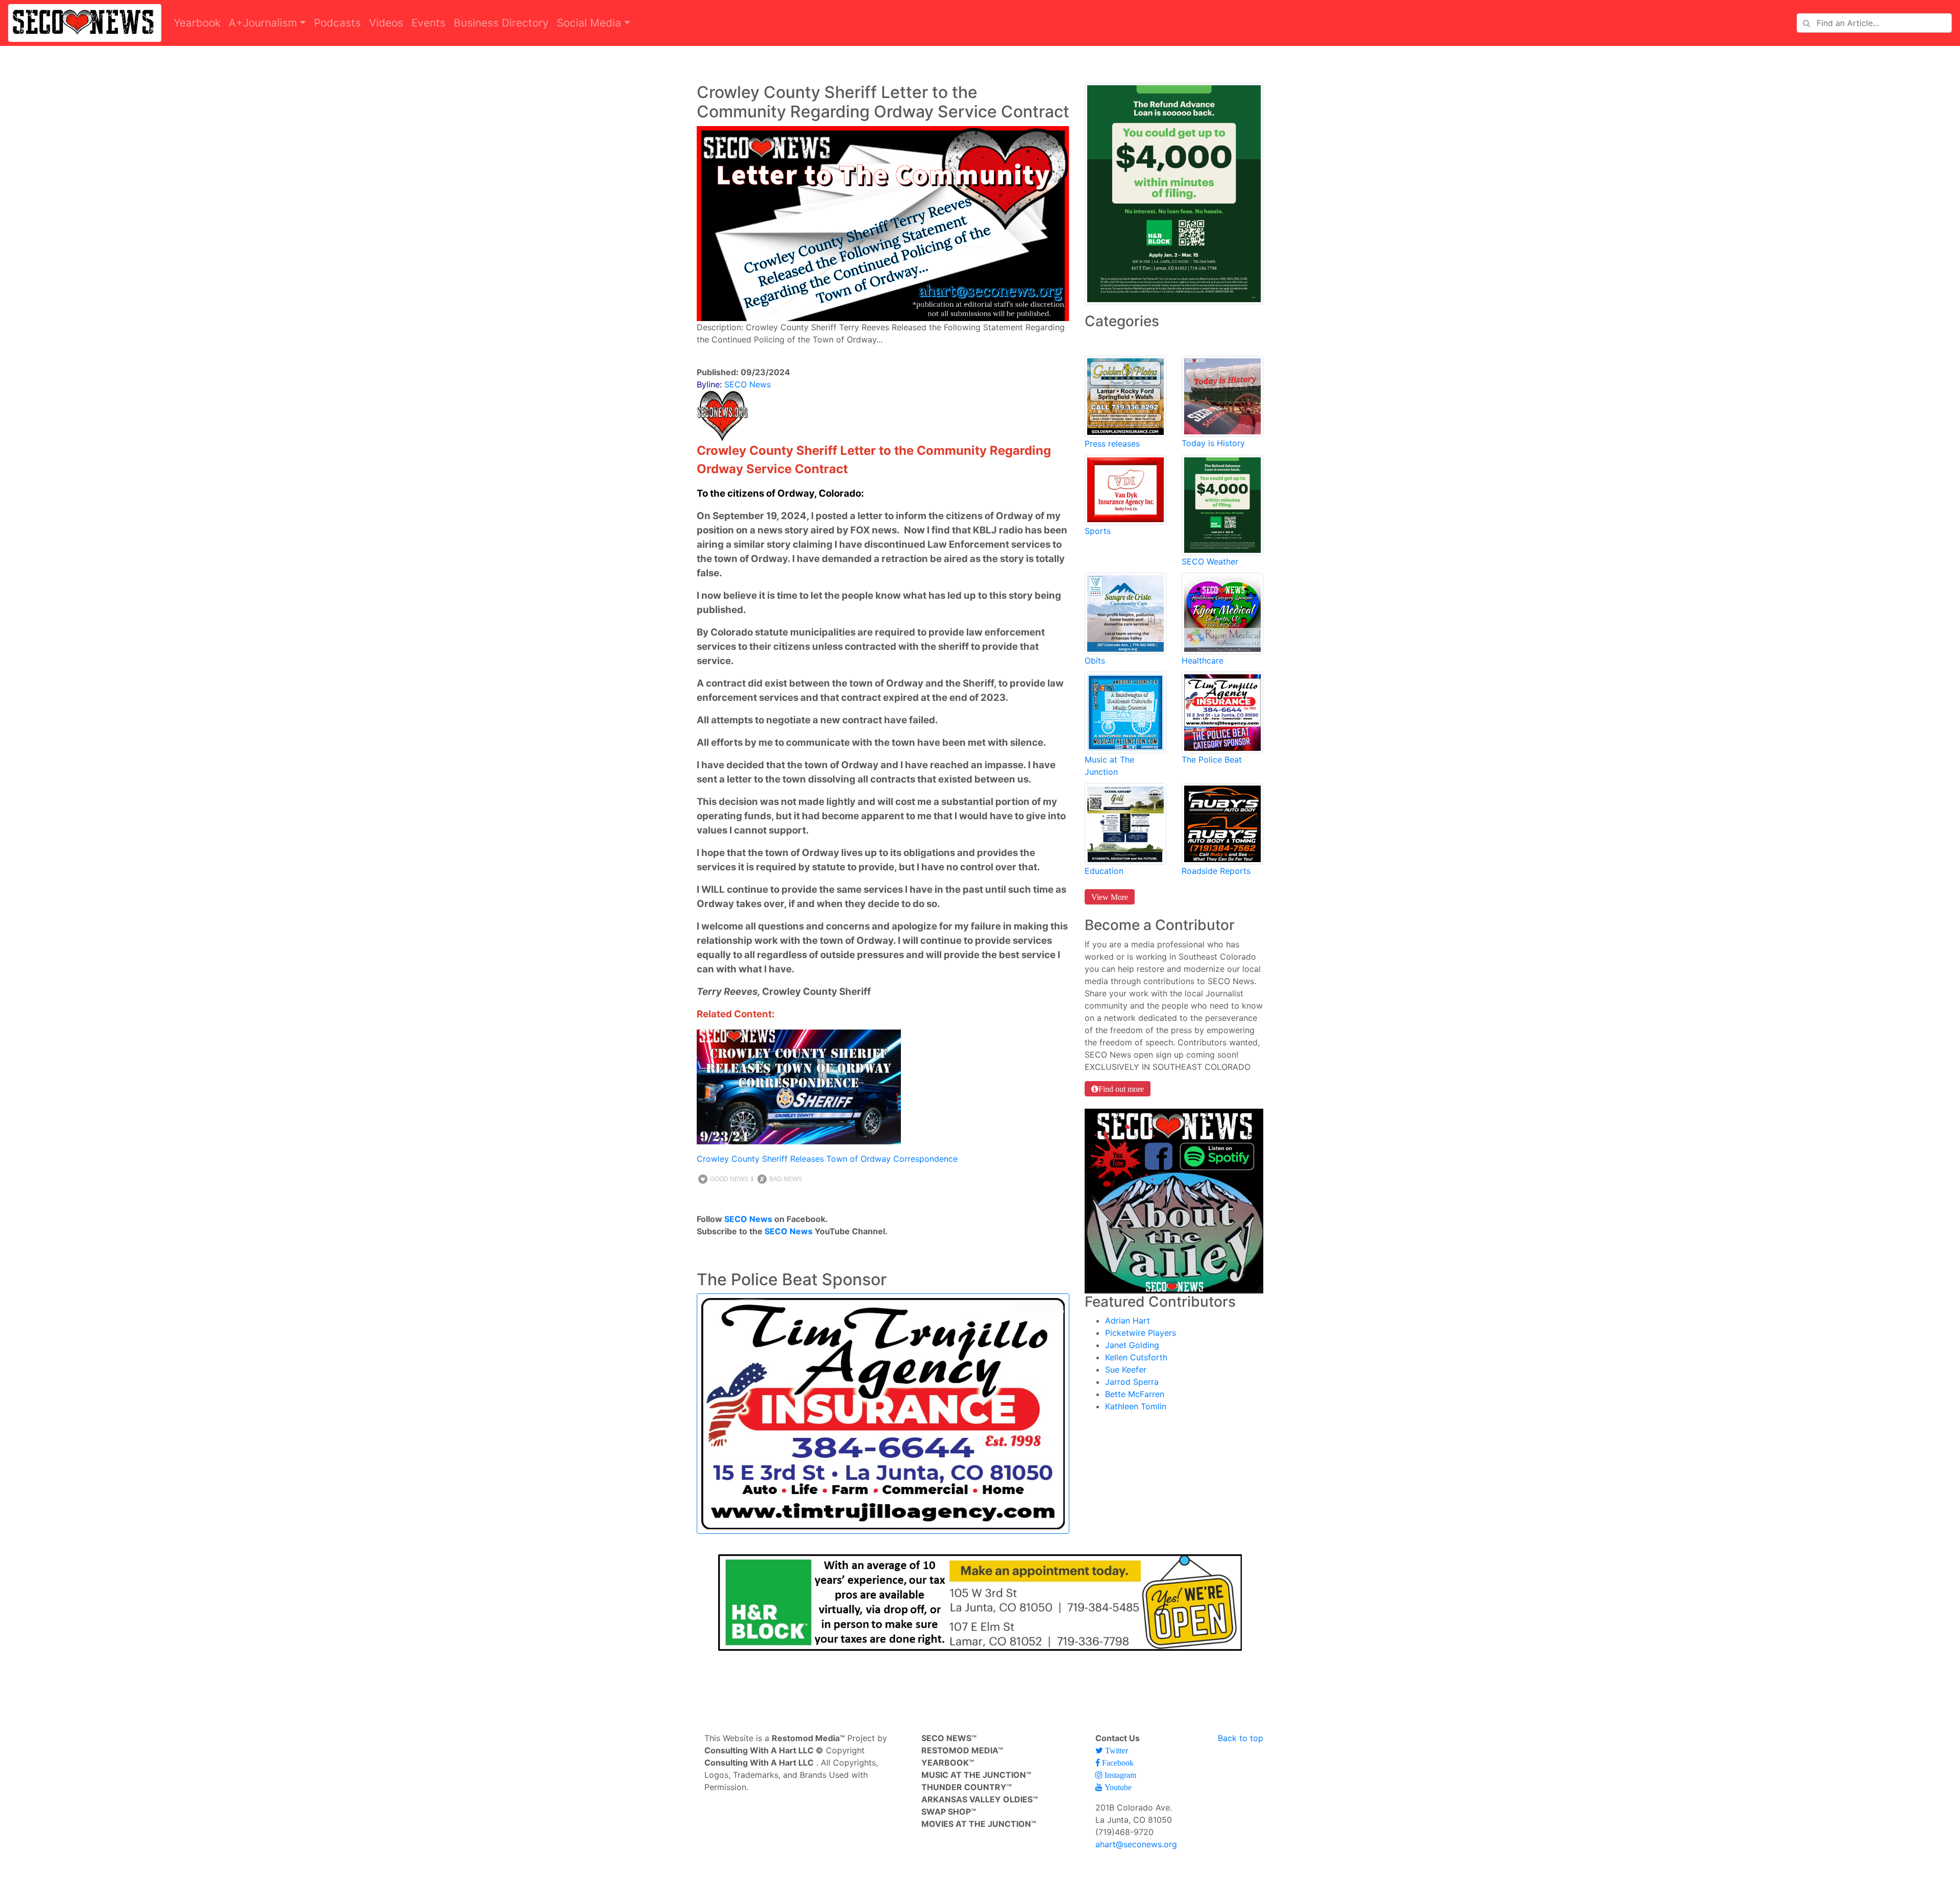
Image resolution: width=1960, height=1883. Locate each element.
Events (428, 23)
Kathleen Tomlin (1136, 1406)
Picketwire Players (1141, 1333)
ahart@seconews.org (1136, 1844)
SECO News (748, 1219)
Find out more (1121, 1089)
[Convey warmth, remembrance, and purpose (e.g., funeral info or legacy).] (1125, 613)
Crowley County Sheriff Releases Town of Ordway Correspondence (827, 1159)
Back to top (1241, 1738)
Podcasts (337, 23)
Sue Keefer (1126, 1370)
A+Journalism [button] (263, 23)
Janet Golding (1132, 1345)
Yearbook (197, 23)
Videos (386, 23)
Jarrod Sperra (1132, 1382)
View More (1110, 897)
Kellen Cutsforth (1136, 1357)
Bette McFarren (1135, 1394)
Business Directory (501, 23)
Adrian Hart (1128, 1320)
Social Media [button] (589, 23)
